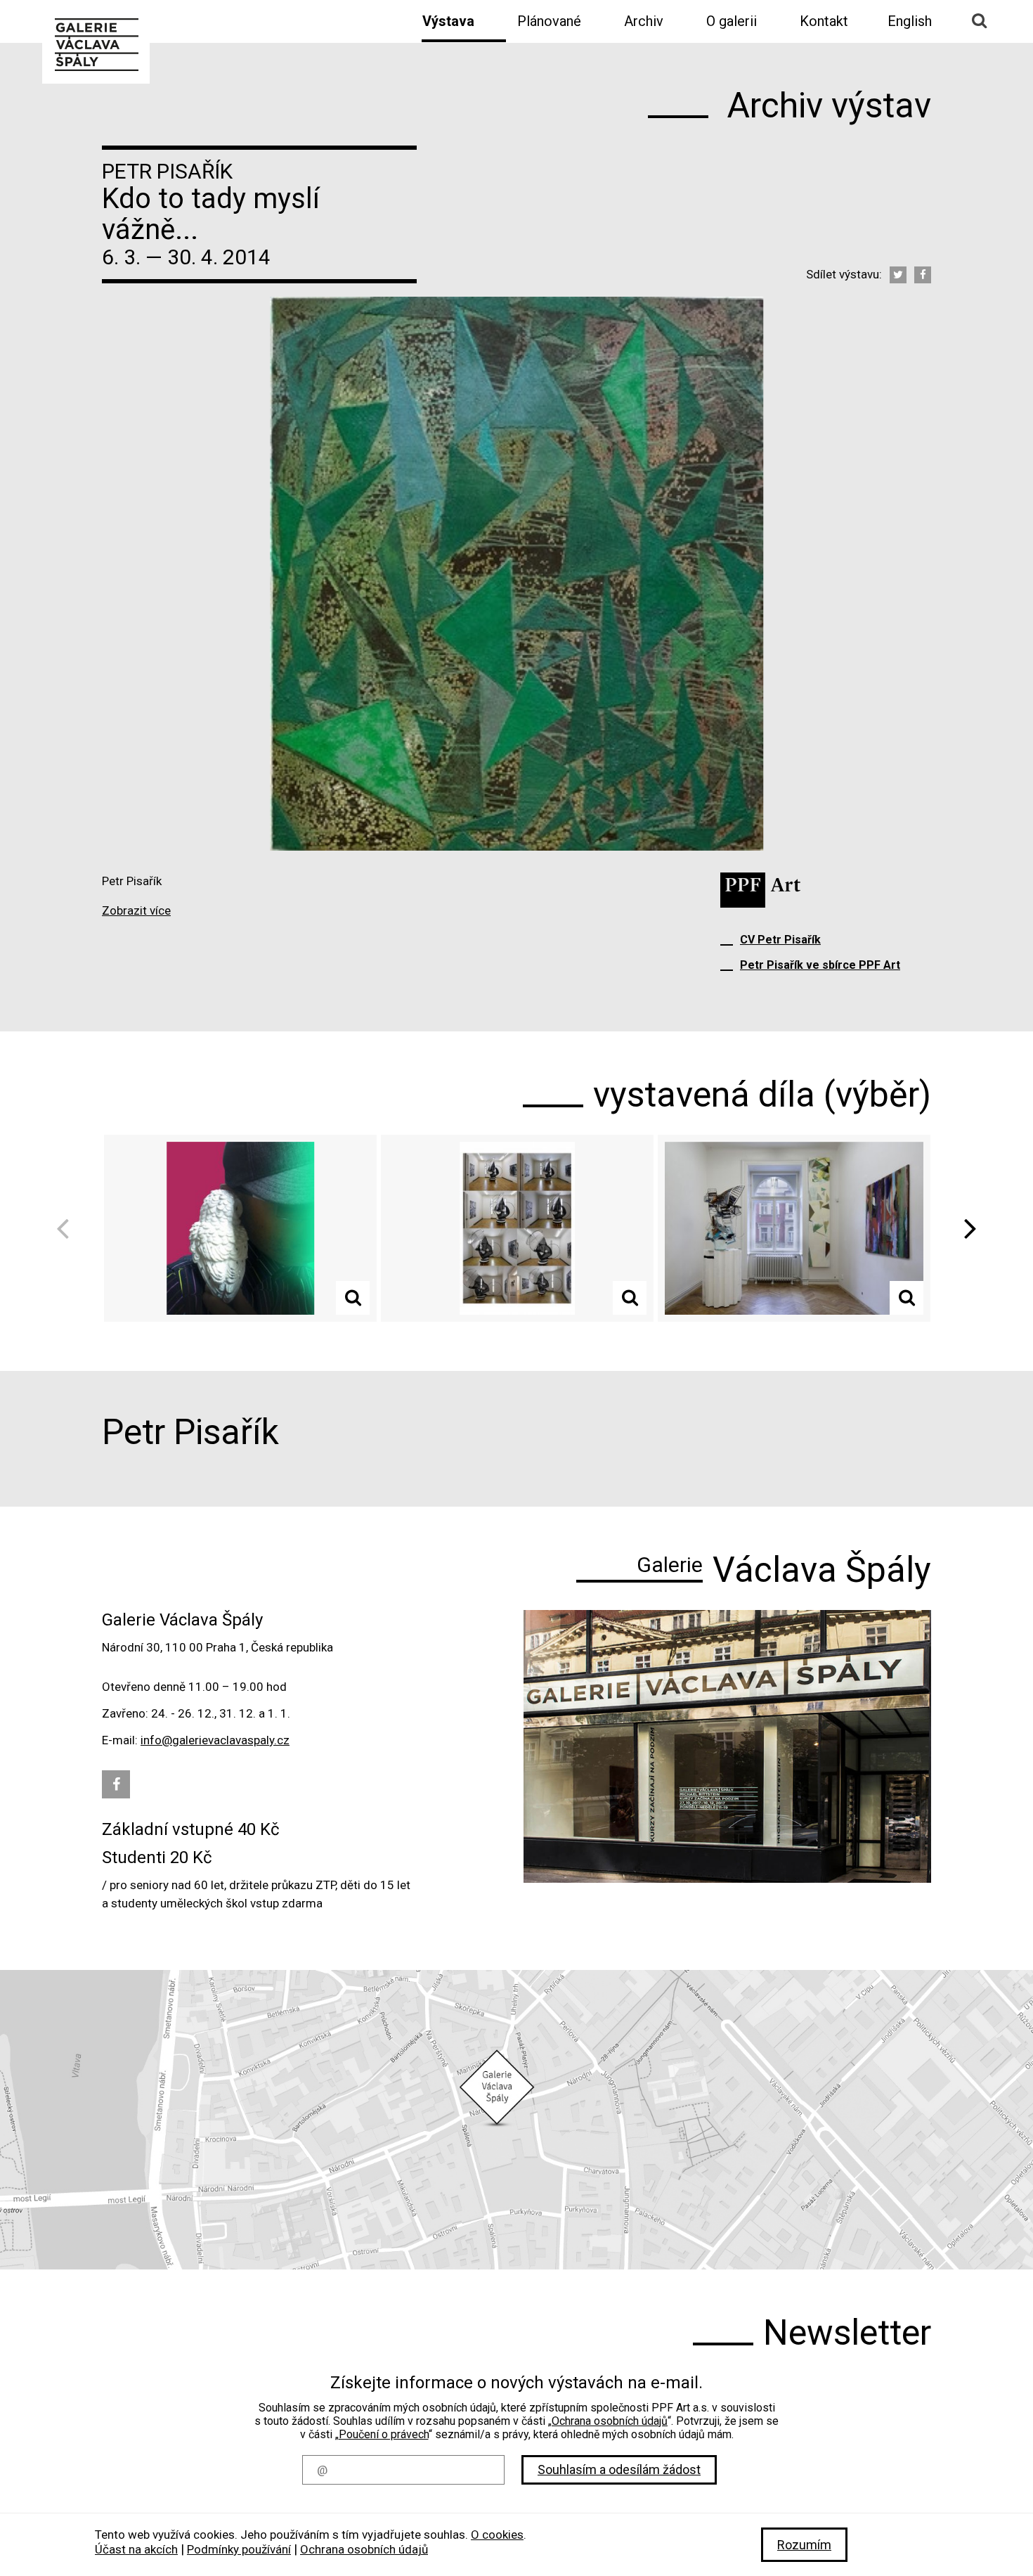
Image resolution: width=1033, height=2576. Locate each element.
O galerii (732, 21)
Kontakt (824, 21)
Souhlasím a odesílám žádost (619, 2469)
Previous (67, 1229)
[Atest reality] (240, 1228)
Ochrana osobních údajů (610, 2421)
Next (966, 1229)
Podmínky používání (239, 2549)
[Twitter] (898, 275)
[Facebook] (923, 275)
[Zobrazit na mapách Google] (516, 2120)
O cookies (497, 2535)
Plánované (549, 21)
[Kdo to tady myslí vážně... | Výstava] (96, 43)
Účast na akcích (136, 2549)
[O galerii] (727, 1746)
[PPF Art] (760, 890)
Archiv (644, 21)
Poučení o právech (384, 2434)
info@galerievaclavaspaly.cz (215, 1740)
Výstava (448, 21)
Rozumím (804, 2545)
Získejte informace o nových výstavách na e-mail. (516, 2383)
